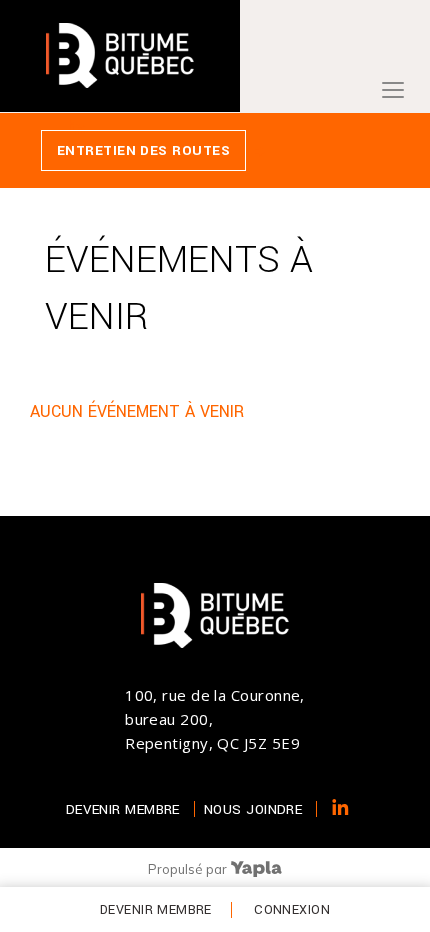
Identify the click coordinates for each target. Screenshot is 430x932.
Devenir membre (156, 910)
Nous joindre (253, 809)
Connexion (292, 910)
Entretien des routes (143, 150)
